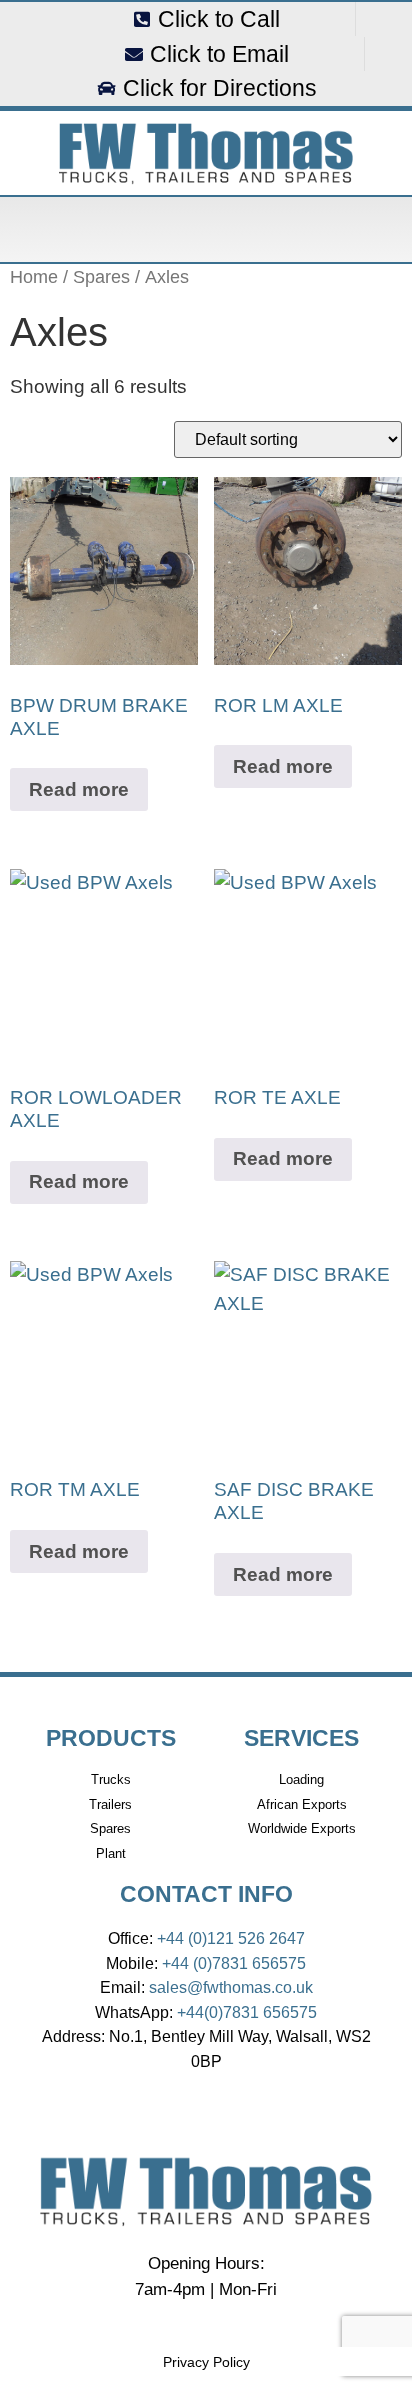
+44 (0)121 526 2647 (231, 1938)
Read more (79, 789)
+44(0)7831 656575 (247, 2012)
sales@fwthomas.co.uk (231, 1987)
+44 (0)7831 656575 (234, 1963)
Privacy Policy (206, 2362)
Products (111, 1738)
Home (34, 277)
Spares (101, 277)
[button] (206, 229)
